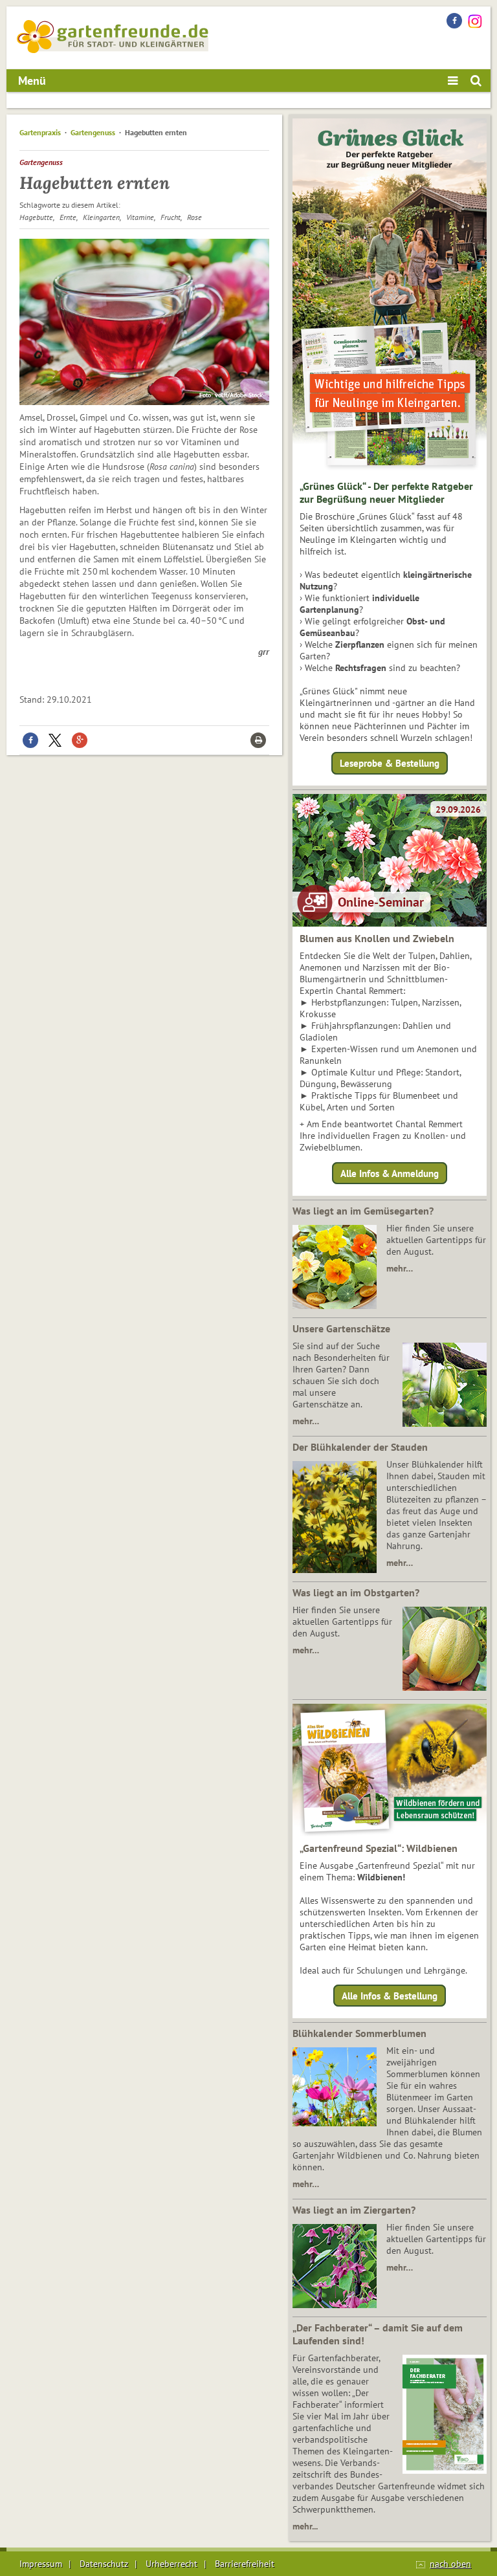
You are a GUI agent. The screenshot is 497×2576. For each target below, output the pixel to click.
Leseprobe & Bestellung (390, 763)
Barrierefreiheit (245, 2564)
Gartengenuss (93, 132)
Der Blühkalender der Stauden (360, 1447)
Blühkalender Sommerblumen (359, 2033)
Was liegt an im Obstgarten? (356, 1592)
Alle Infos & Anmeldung (390, 1173)
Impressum (41, 2564)
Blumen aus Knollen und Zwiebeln (377, 938)
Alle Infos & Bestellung (390, 1996)
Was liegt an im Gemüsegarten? (363, 1211)
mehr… (400, 1268)
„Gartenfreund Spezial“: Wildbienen (379, 1848)
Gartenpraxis (40, 132)
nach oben (450, 2564)
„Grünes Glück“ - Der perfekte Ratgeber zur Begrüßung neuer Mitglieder (386, 492)
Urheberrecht (171, 2564)
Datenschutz (104, 2564)
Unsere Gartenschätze (341, 1328)
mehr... (305, 2526)
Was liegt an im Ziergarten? (354, 2210)
